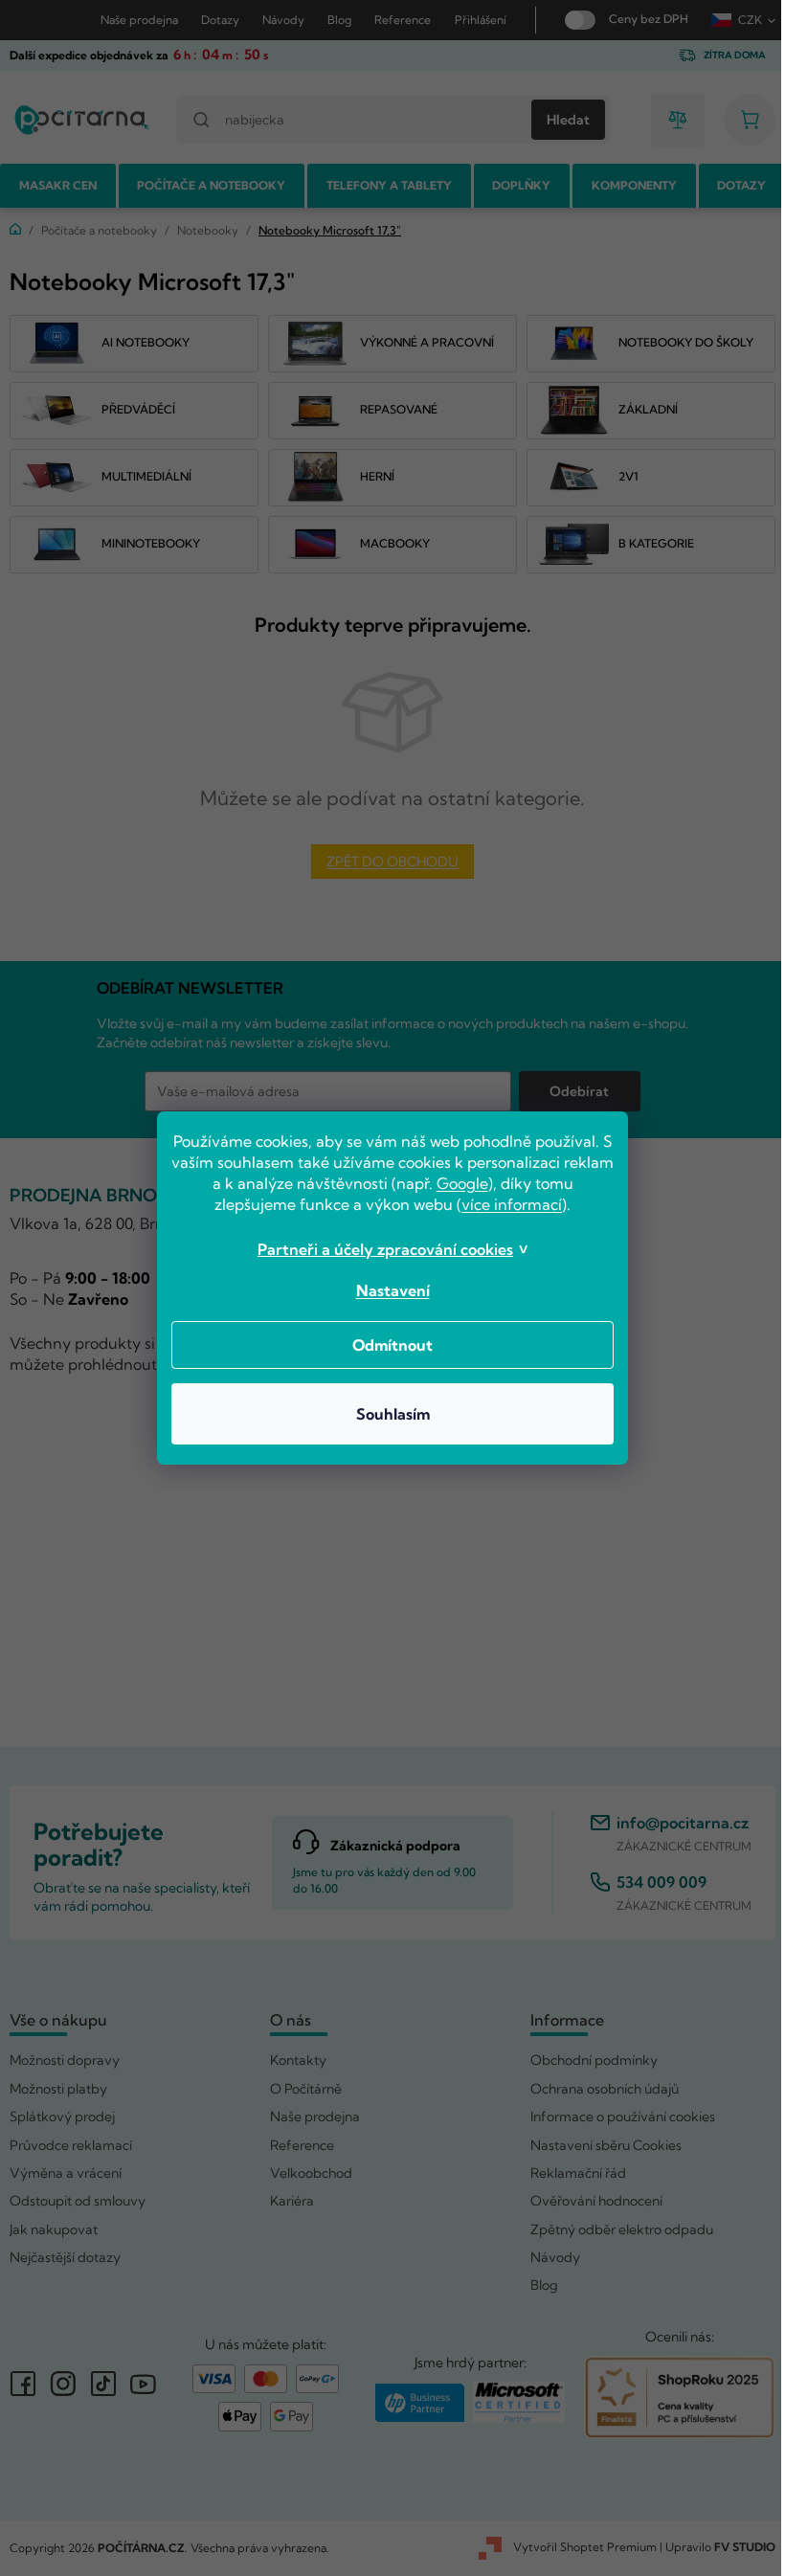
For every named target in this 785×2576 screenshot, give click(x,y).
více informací (505, 1204)
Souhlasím (385, 1414)
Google (482, 1183)
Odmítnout (386, 1345)
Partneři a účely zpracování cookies (379, 1249)
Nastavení (385, 1290)
